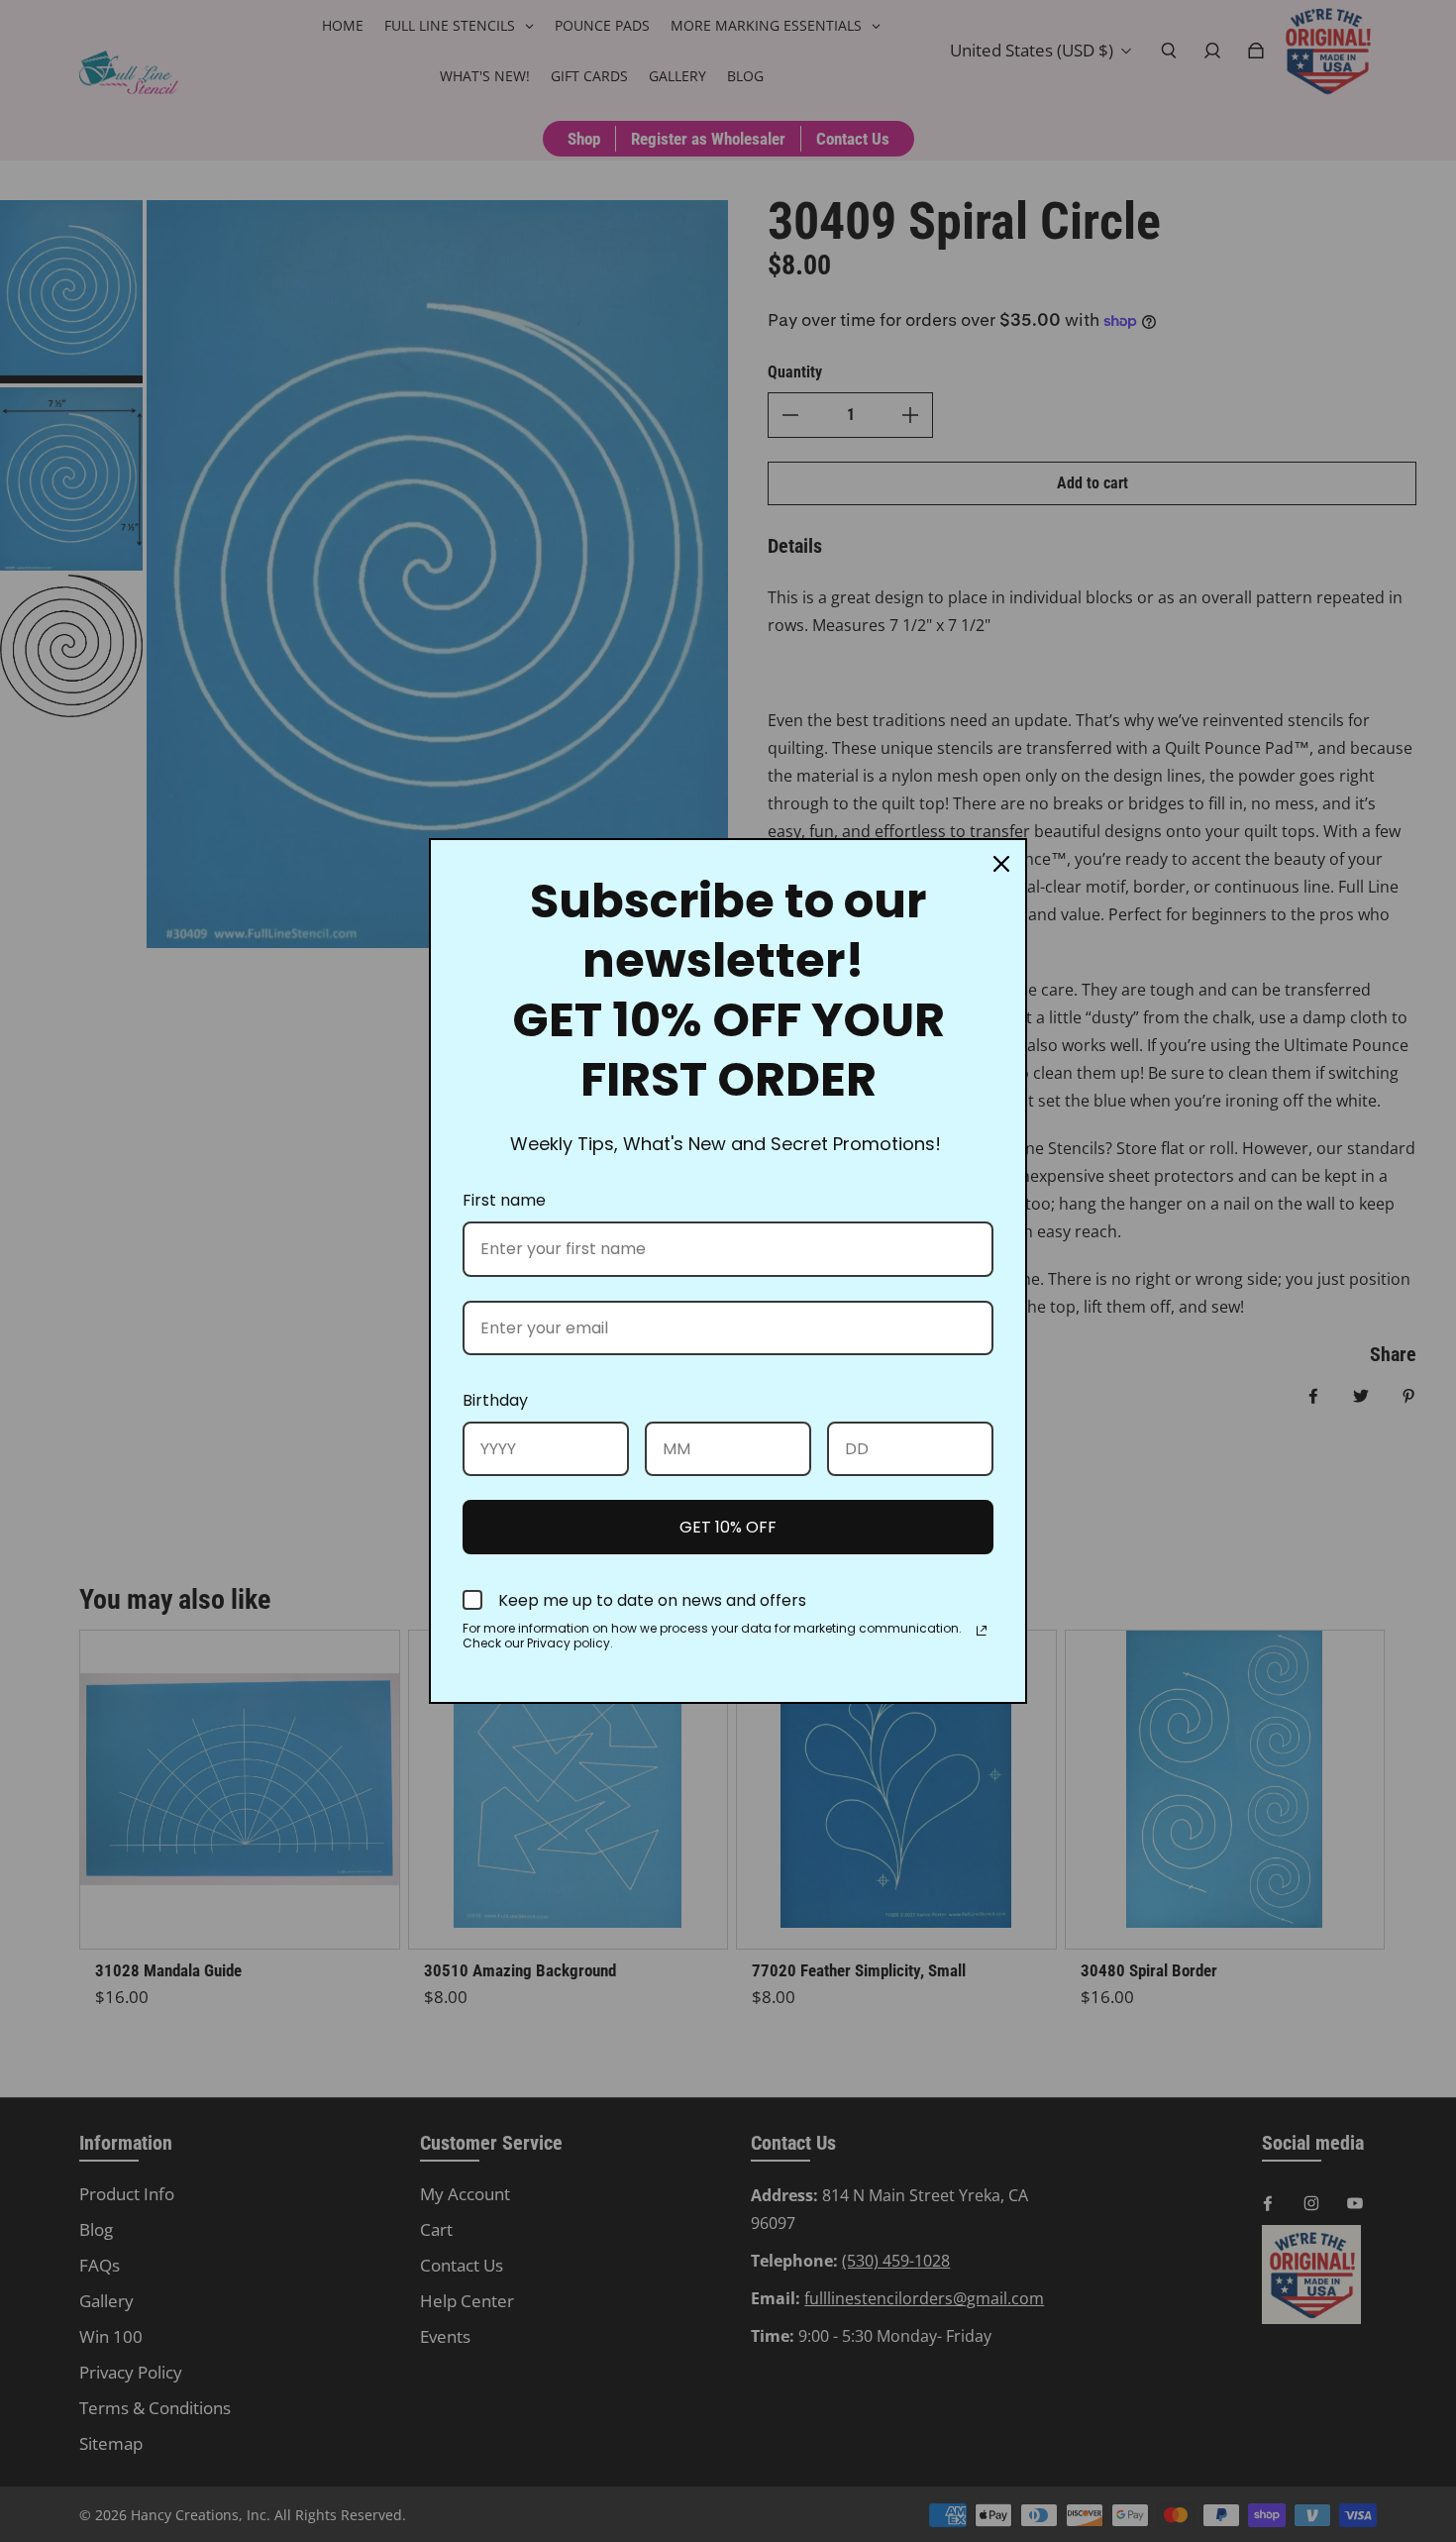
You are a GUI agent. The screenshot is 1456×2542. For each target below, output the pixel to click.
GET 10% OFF (728, 1527)
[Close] (1001, 864)
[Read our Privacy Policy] (982, 1631)
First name (504, 1200)
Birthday (495, 1400)
